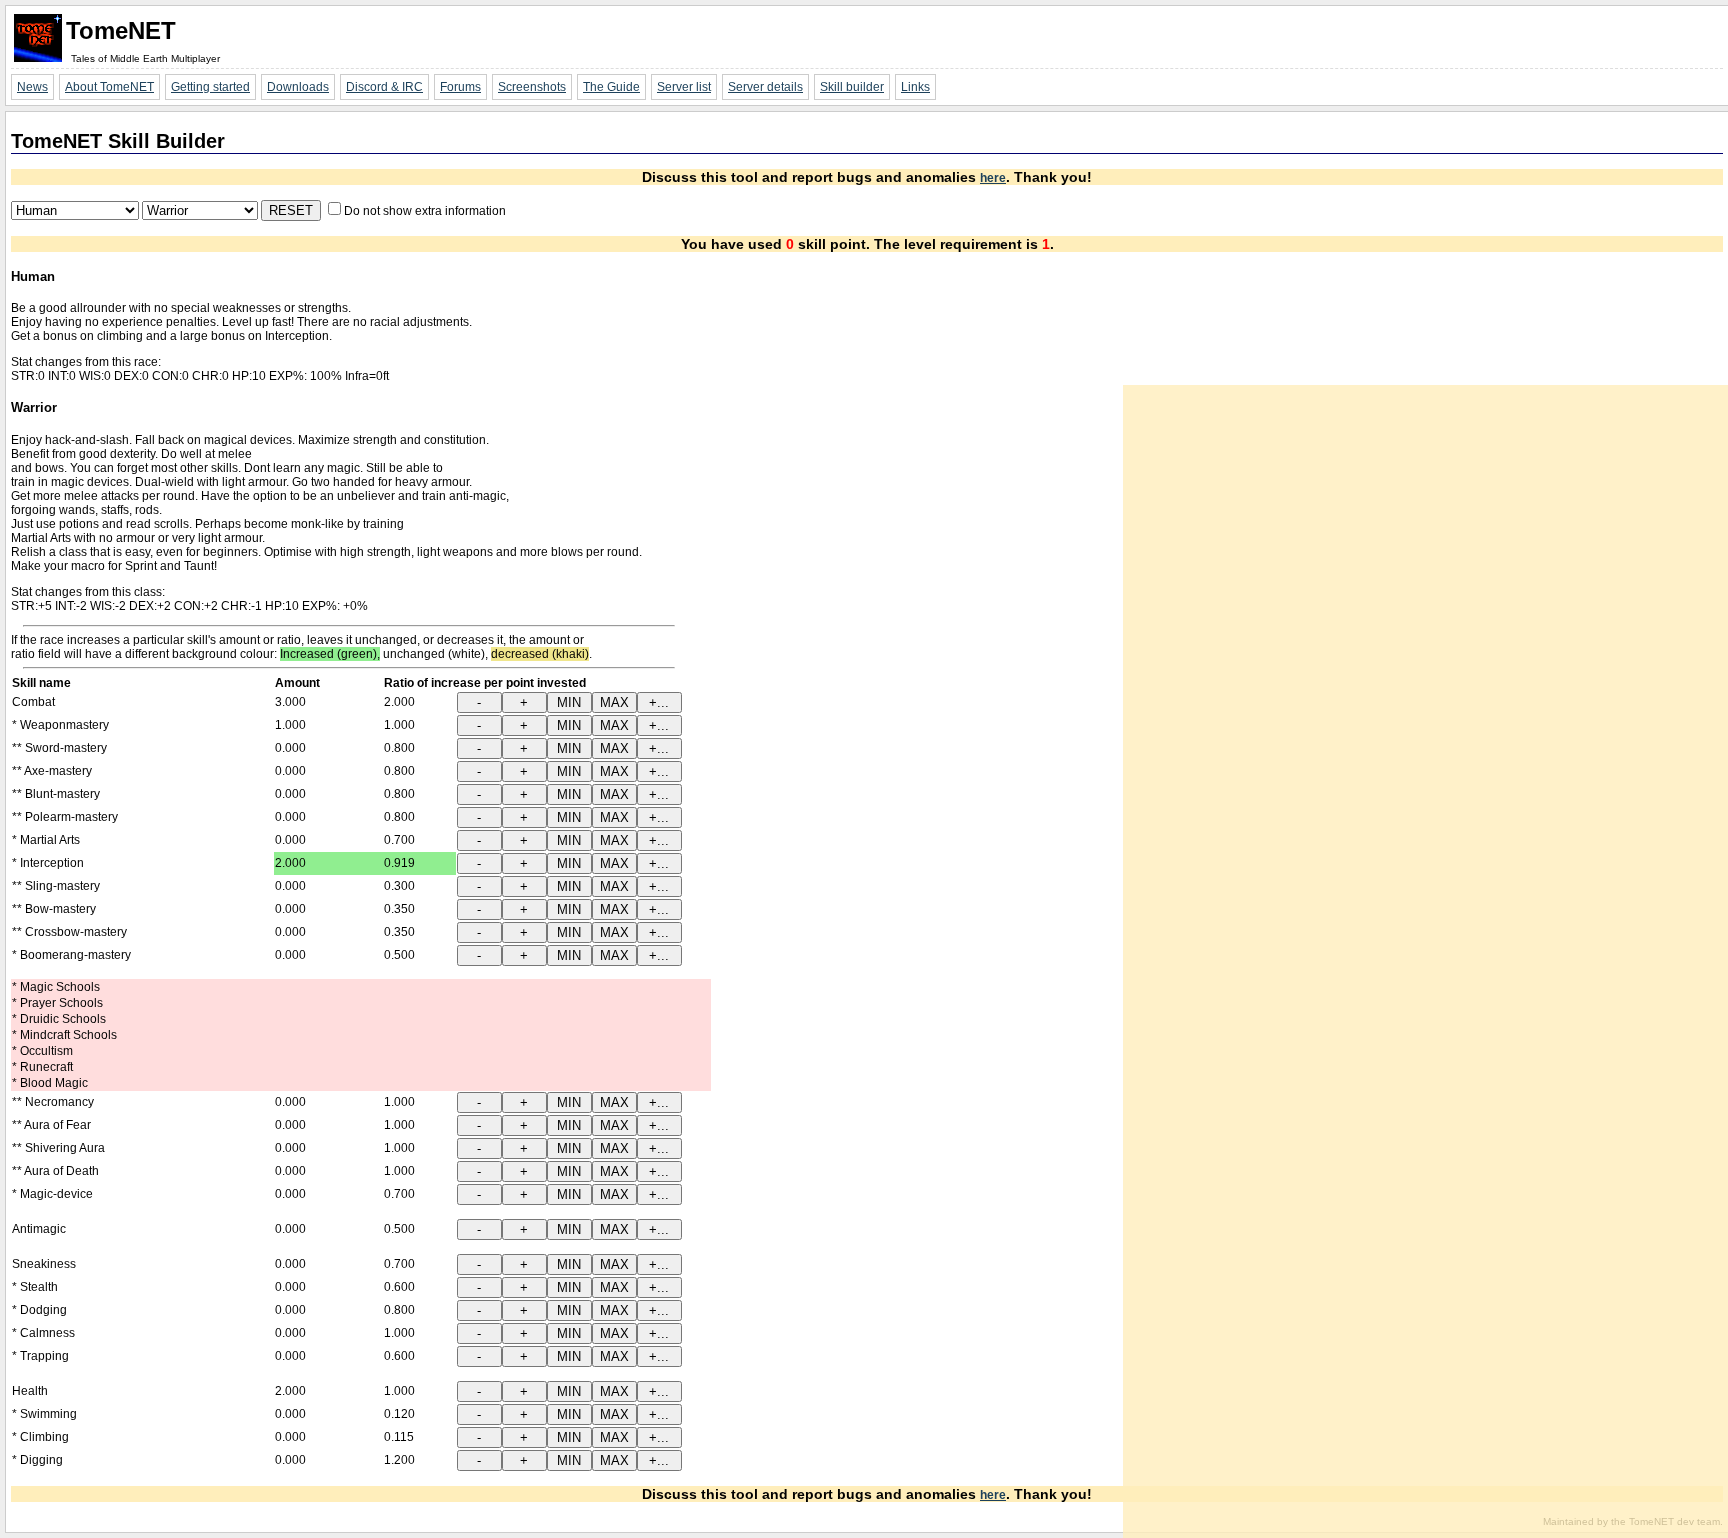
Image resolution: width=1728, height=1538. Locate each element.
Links (915, 87)
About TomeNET (109, 87)
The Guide (611, 87)
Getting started (210, 87)
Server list (684, 87)
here (993, 178)
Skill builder (852, 87)
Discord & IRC (384, 87)
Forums (460, 87)
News (32, 87)
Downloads (298, 87)
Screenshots (532, 87)
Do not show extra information (425, 211)
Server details (765, 87)
